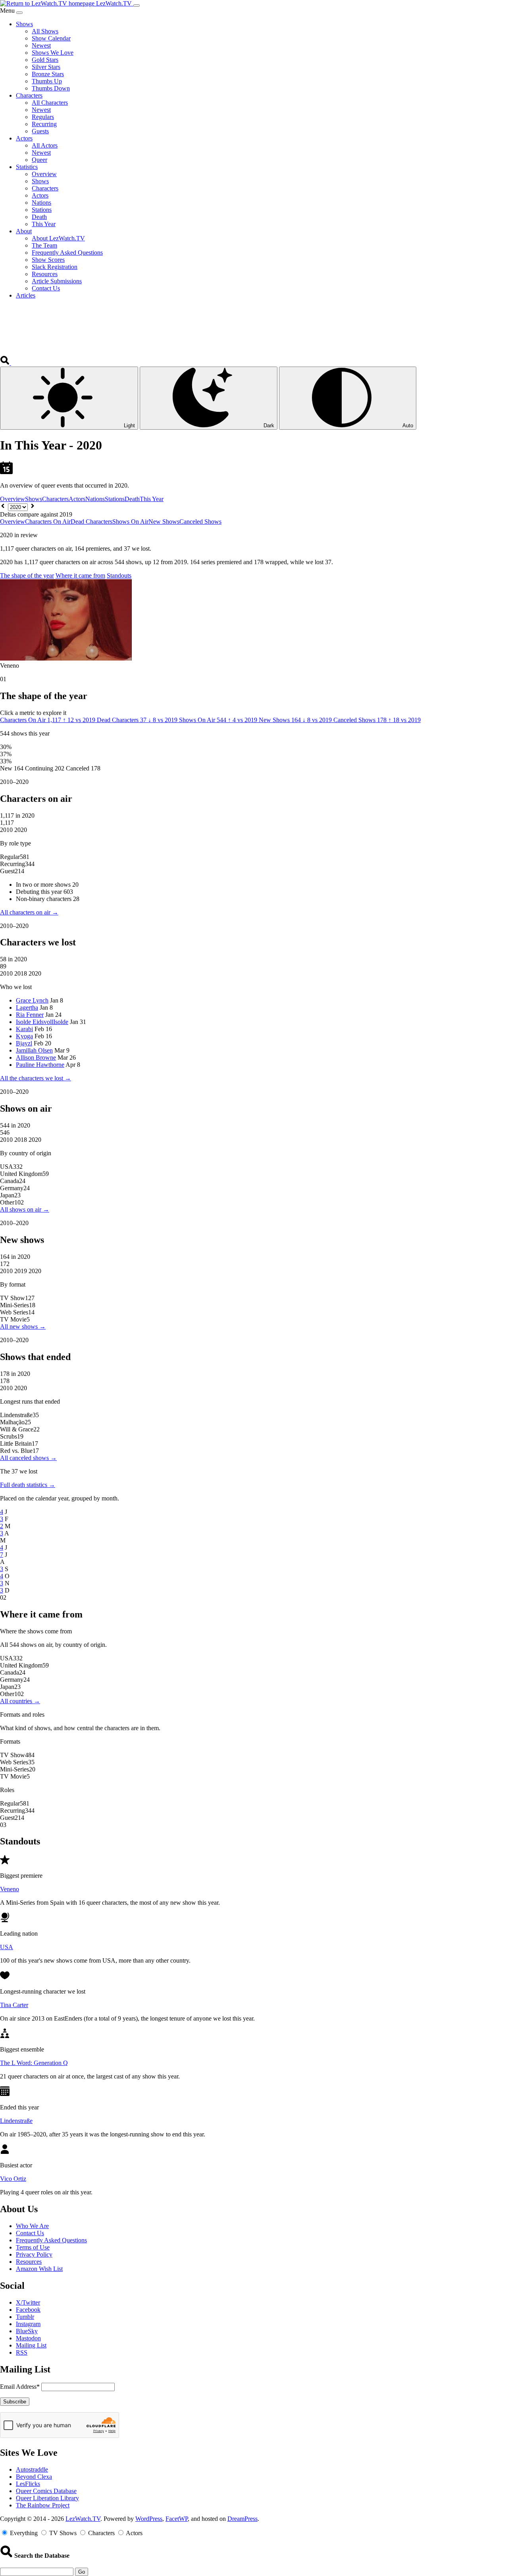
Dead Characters (91, 522)
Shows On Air (130, 522)
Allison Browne (36, 1057)
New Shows (164, 522)
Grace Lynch (32, 1000)
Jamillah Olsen (34, 1050)
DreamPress (242, 2519)
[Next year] (33, 507)
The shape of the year (27, 575)
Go (82, 2572)
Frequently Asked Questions (51, 2240)
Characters (55, 499)
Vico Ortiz (13, 2179)
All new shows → (23, 1326)
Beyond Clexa (34, 2477)
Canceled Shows (200, 522)
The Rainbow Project (43, 2505)
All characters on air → (29, 912)
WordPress (149, 2519)
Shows (34, 499)
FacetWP (177, 2519)
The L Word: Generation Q (34, 2063)
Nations (95, 499)
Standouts (119, 575)
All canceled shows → (28, 1458)
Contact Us (30, 2233)
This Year (152, 499)
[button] (6, 363)
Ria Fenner (30, 1015)
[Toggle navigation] (137, 6)
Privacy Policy (34, 2254)
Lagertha (27, 1008)
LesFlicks (28, 2484)
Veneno (10, 1889)
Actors (77, 499)
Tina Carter (14, 2005)
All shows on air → (25, 1209)
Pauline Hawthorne (40, 1065)
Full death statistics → (28, 1485)
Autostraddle (32, 2469)
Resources (29, 2262)
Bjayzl (24, 1043)
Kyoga (24, 1036)
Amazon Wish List (39, 2269)
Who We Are (32, 2226)
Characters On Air (48, 522)
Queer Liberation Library (47, 2498)
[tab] (48, 720)
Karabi (24, 1029)
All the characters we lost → (36, 1078)
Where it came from (80, 575)
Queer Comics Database (46, 2491)
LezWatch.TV (83, 2519)
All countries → (20, 1701)
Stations (115, 499)
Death (132, 499)
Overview (13, 499)
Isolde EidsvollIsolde (42, 1022)
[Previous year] (3, 507)
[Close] (19, 13)
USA (7, 1947)
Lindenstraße (16, 2121)
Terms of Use (33, 2247)
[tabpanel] (254, 847)
